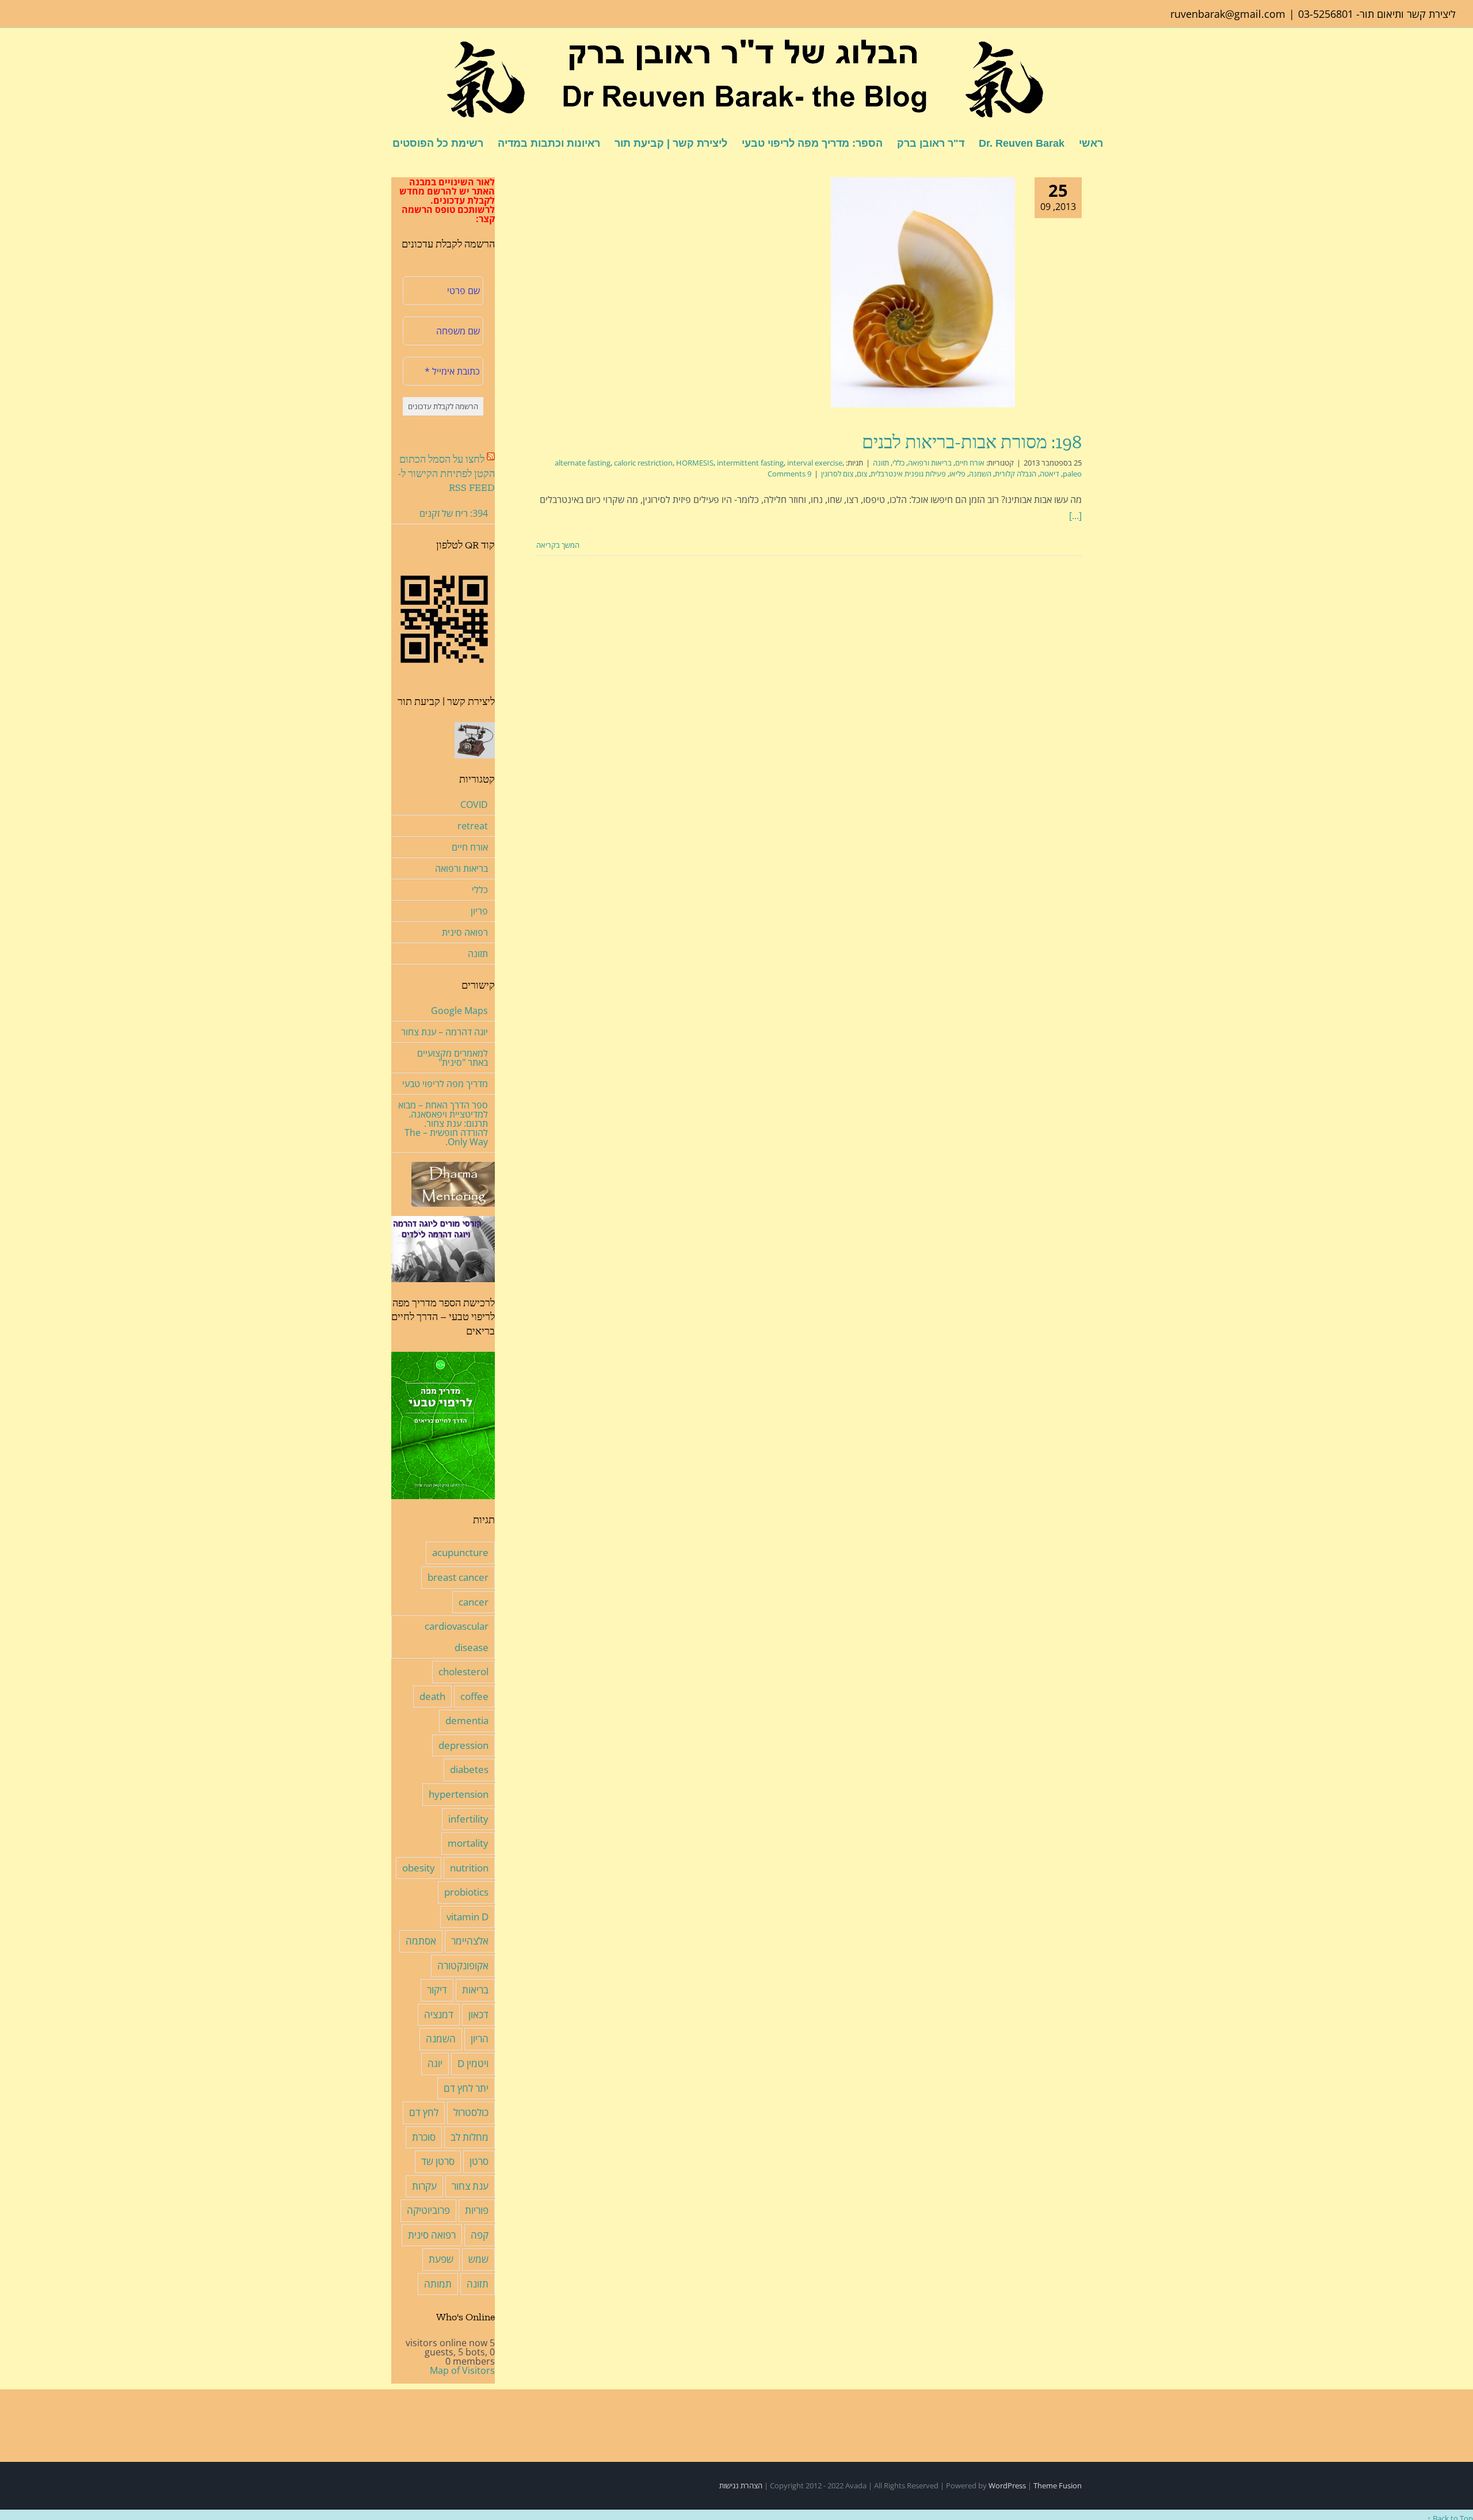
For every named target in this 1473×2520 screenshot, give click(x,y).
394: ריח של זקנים (454, 513)
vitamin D (468, 1917)
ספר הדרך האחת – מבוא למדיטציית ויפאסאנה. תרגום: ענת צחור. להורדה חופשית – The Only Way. (443, 1123)
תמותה (438, 2284)
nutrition (469, 1868)
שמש (478, 2259)
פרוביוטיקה (428, 2210)
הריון (480, 2039)
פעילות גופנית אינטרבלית (908, 474)
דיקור (437, 1990)
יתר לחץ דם (466, 2088)
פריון (479, 911)
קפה (480, 2235)
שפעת (441, 2259)
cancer (474, 1602)
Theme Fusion (1058, 2485)
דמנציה (439, 2014)
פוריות (477, 2210)
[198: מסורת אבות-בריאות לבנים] (923, 292)
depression (463, 1745)
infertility (468, 1819)
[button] (374, 142)
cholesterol (463, 1671)
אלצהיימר (470, 1941)
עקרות (424, 2186)
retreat (473, 826)
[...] (1075, 516)
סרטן (479, 2161)
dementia (467, 1720)
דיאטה (1050, 474)
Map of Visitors (462, 2370)
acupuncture (460, 1552)
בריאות (475, 1990)
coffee (474, 1696)
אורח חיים (970, 463)
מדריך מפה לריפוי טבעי (445, 1084)
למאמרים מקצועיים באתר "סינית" (453, 1058)
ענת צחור (470, 2186)
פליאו (957, 474)
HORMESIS (695, 463)
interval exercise (815, 463)
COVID (474, 805)
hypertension (459, 1794)
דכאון (478, 2014)
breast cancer (458, 1577)
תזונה (881, 463)
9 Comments (789, 474)
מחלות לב (470, 2137)
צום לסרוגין (837, 474)
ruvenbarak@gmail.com (1228, 14)
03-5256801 (1326, 14)
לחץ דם (424, 2112)
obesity (419, 1868)
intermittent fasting (750, 463)
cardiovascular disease (457, 1637)
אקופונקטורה (463, 1966)
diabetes (469, 1769)
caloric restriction (643, 463)
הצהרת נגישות (741, 2485)
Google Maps (459, 1011)
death (432, 1696)
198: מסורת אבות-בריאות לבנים (972, 442)
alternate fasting (583, 463)
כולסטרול (471, 2112)
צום (862, 474)
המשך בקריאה (559, 545)
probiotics (466, 1892)
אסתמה (421, 1941)
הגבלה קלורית (1016, 474)
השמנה (980, 474)
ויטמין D (473, 2063)
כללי (898, 463)
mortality (468, 1843)
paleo (1072, 474)
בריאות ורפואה (930, 463)
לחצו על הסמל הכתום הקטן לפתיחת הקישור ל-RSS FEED (446, 473)
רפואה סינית (465, 932)
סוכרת (424, 2137)
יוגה (435, 2063)
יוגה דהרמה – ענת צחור (444, 1032)
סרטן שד (438, 2161)
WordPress (1007, 2485)
